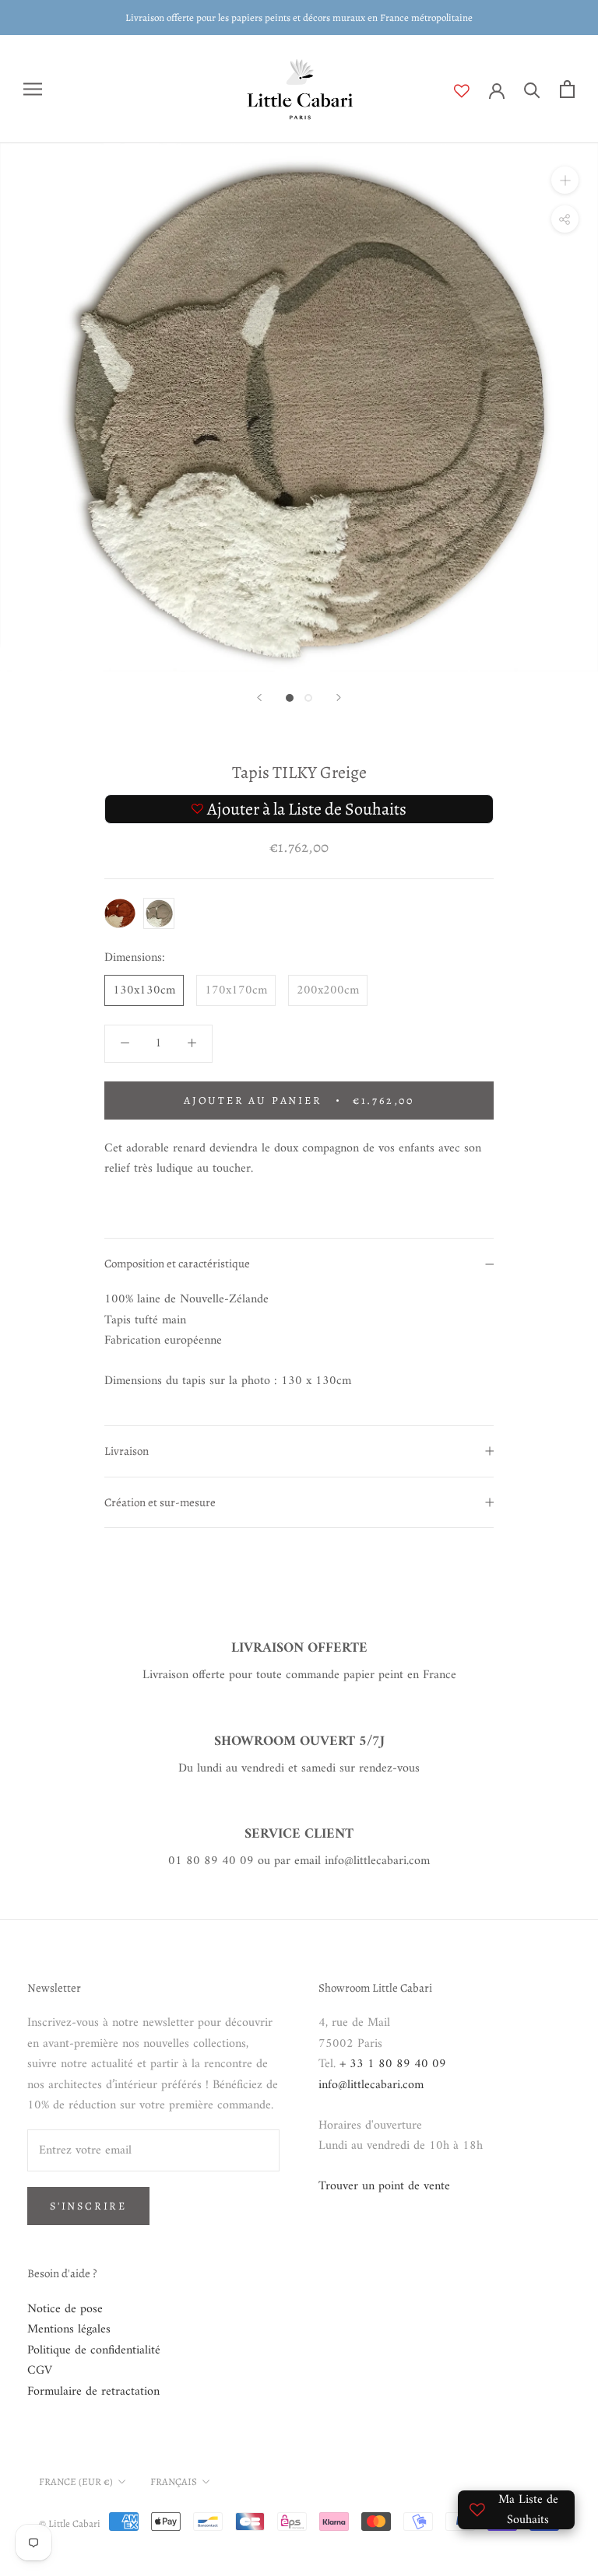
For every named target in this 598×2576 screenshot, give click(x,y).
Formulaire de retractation (93, 2392)
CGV (40, 2371)
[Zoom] (565, 180)
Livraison (127, 1451)
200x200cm (328, 990)
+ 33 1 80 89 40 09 (393, 2064)
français (174, 2481)
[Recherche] (532, 89)
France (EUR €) (76, 2481)
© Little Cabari (70, 2523)
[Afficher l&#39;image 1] (290, 698)
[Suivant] (339, 697)
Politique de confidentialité (94, 2350)
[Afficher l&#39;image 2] (308, 698)
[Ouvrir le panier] (567, 89)
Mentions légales (69, 2329)
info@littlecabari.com (371, 2085)
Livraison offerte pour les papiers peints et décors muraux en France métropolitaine (299, 18)
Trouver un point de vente (384, 2186)
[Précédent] (259, 697)
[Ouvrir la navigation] (33, 89)
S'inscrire (88, 2206)
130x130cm (144, 990)
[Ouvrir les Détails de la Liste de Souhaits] (471, 91)
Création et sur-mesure (160, 1502)
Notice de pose (65, 2309)
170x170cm (236, 990)
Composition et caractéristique (177, 1263)
